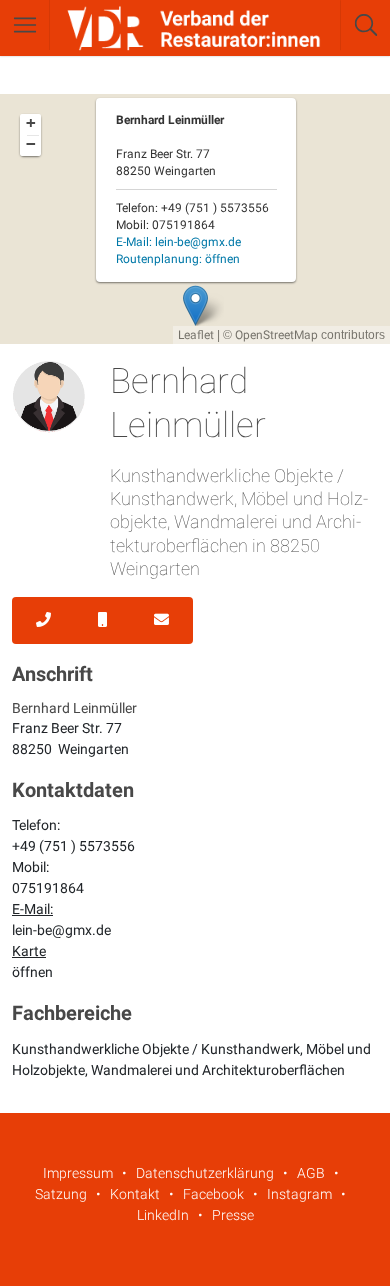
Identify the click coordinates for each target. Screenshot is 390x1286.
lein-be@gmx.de (61, 930)
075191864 (48, 888)
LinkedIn (163, 1215)
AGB (311, 1173)
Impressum (78, 1173)
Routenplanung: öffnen (178, 259)
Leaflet (196, 335)
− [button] (31, 144)
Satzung (61, 1194)
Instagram (299, 1194)
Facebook (213, 1194)
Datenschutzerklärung (205, 1173)
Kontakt (135, 1194)
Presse (233, 1215)
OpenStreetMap (276, 335)
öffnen (32, 972)
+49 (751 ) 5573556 (73, 846)
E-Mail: (178, 242)
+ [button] (31, 123)
